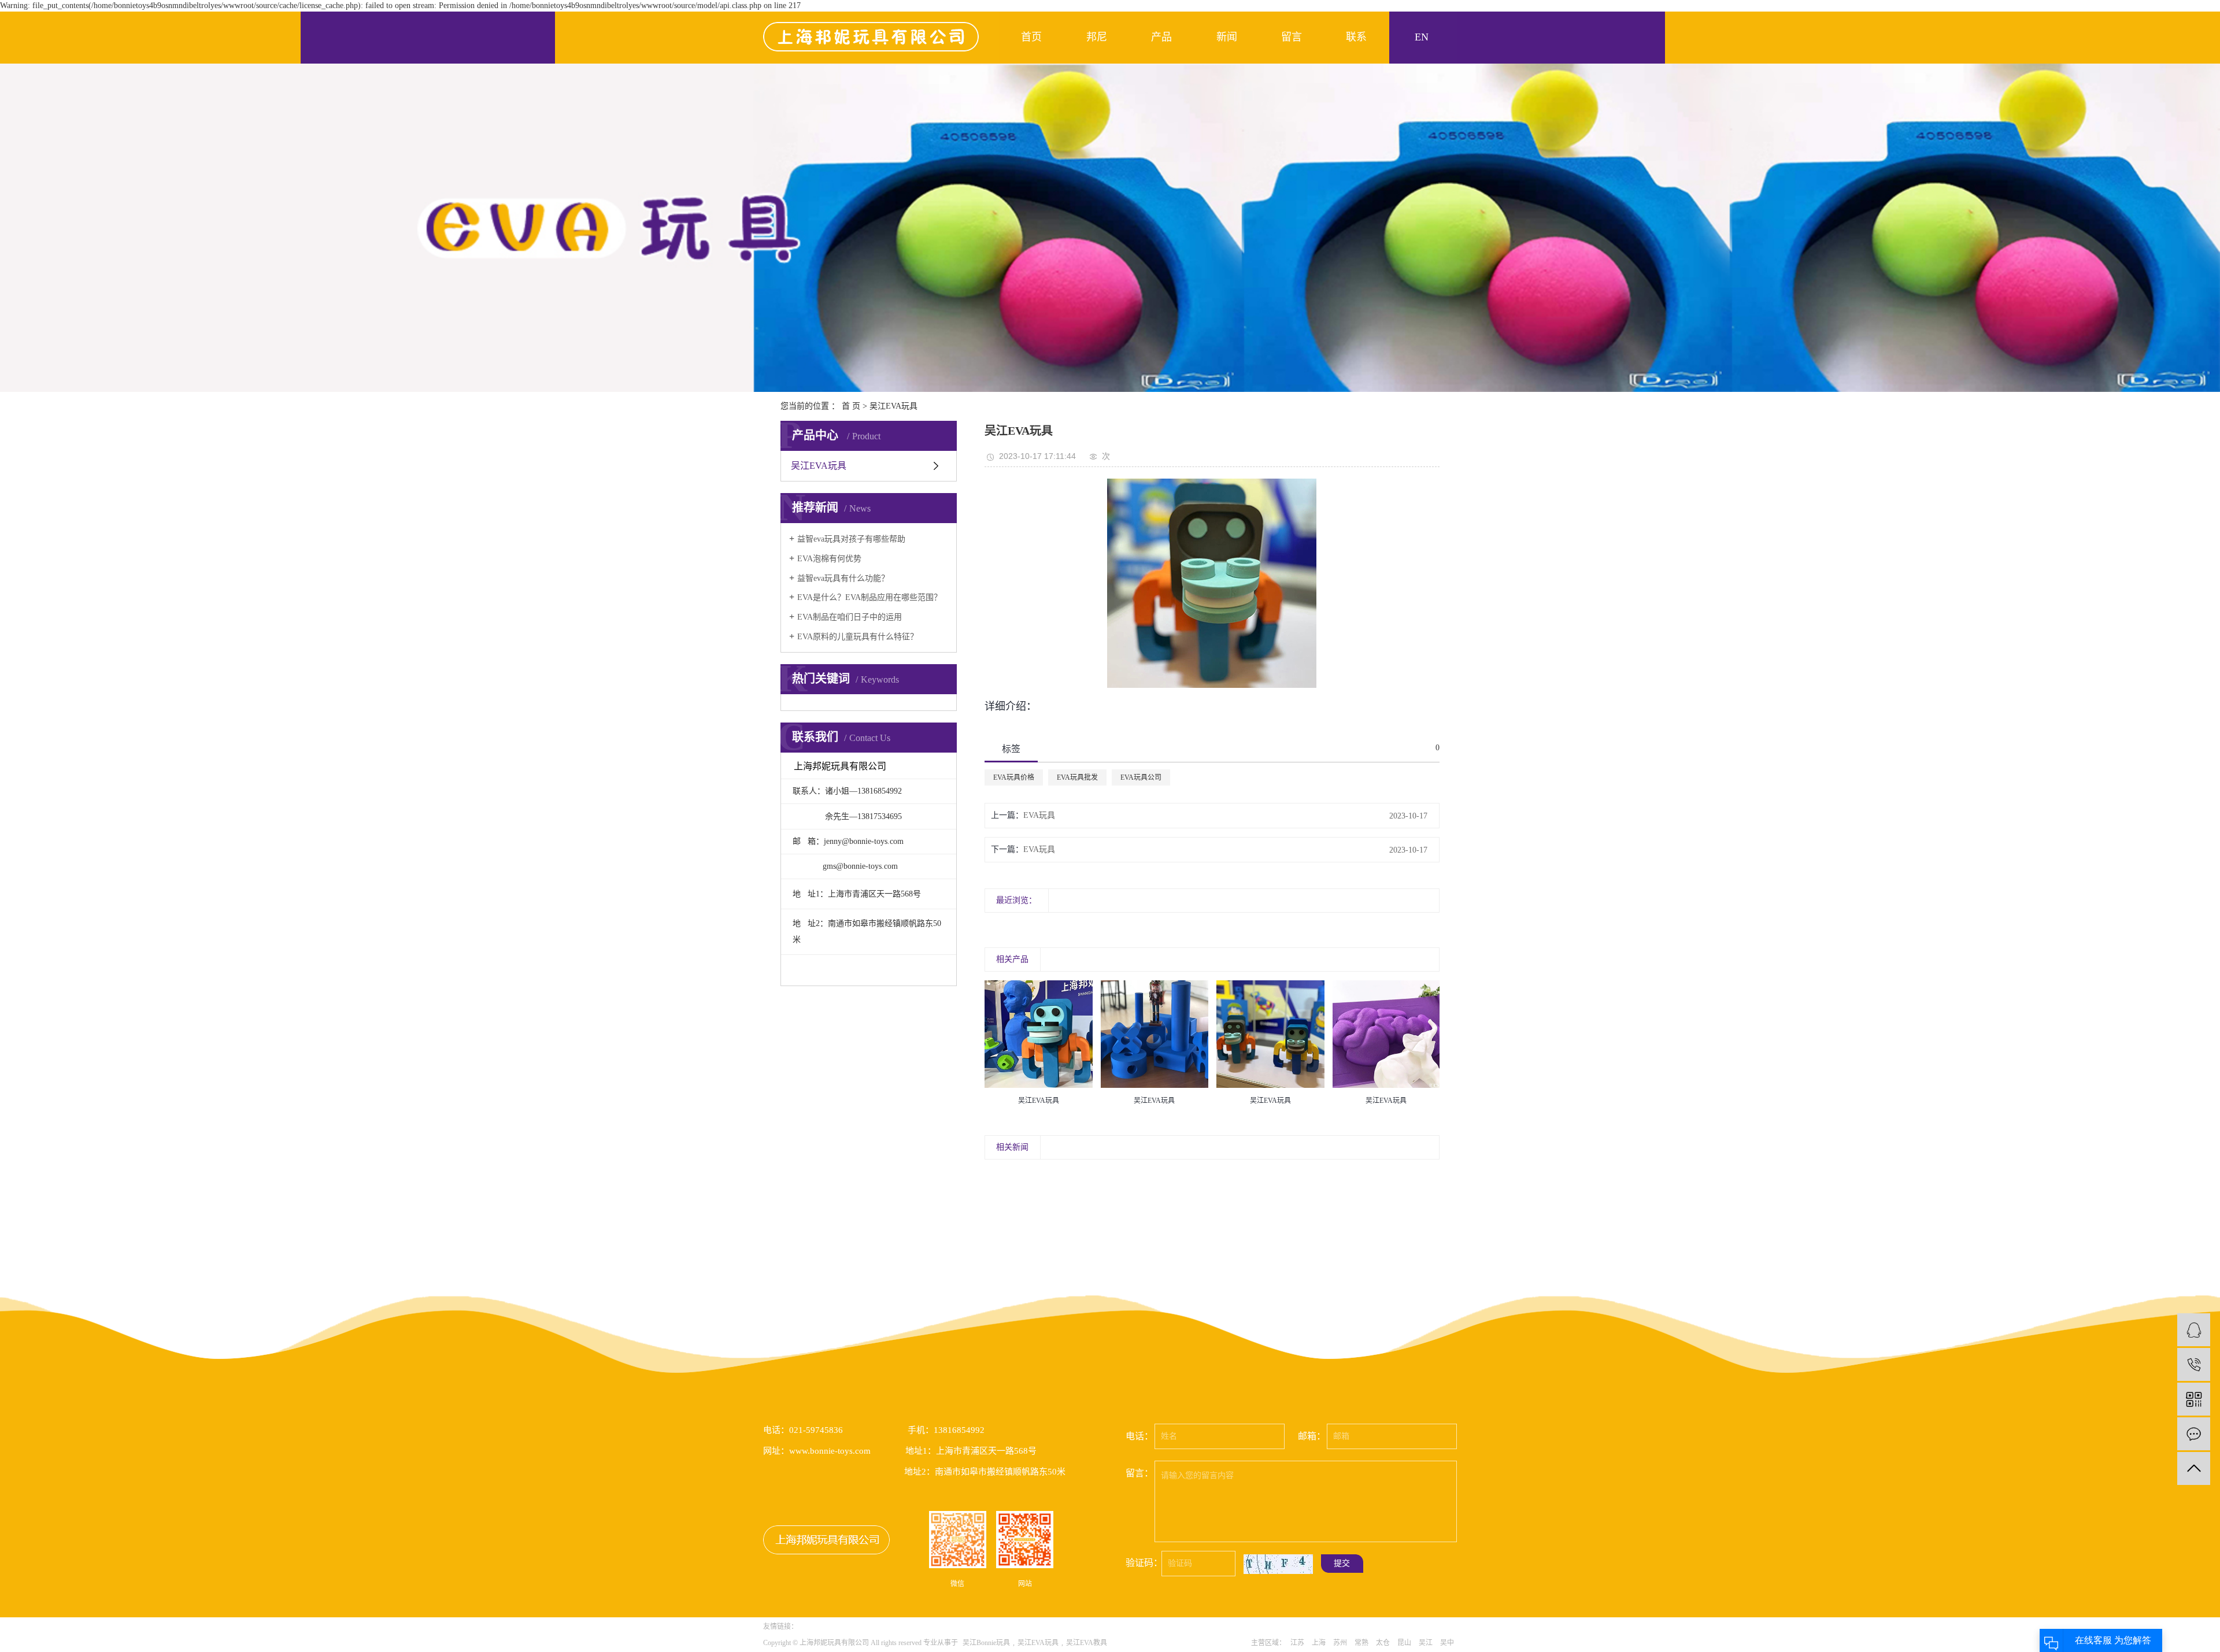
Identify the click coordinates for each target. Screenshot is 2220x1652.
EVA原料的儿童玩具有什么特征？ (858, 637)
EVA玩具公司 (1141, 777)
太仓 (1383, 1643)
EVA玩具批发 (1077, 777)
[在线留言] (2194, 1434)
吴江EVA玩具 (893, 406)
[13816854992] (2194, 1364)
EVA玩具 (1039, 815)
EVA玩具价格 (1014, 777)
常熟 (1361, 1643)
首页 (1031, 37)
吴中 (1447, 1643)
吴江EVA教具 (1087, 1643)
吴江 (1426, 1643)
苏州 (1340, 1643)
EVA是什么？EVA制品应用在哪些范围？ (869, 597)
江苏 (1297, 1643)
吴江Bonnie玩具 (986, 1643)
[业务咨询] (2194, 1330)
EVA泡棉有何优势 (829, 559)
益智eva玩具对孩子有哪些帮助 (851, 539)
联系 (1356, 37)
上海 (1319, 1643)
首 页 (851, 406)
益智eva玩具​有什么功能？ (843, 578)
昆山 (1404, 1643)
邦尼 (1097, 37)
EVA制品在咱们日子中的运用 (850, 617)
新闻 (1227, 37)
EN (1422, 37)
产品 (1161, 37)
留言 (1292, 37)
